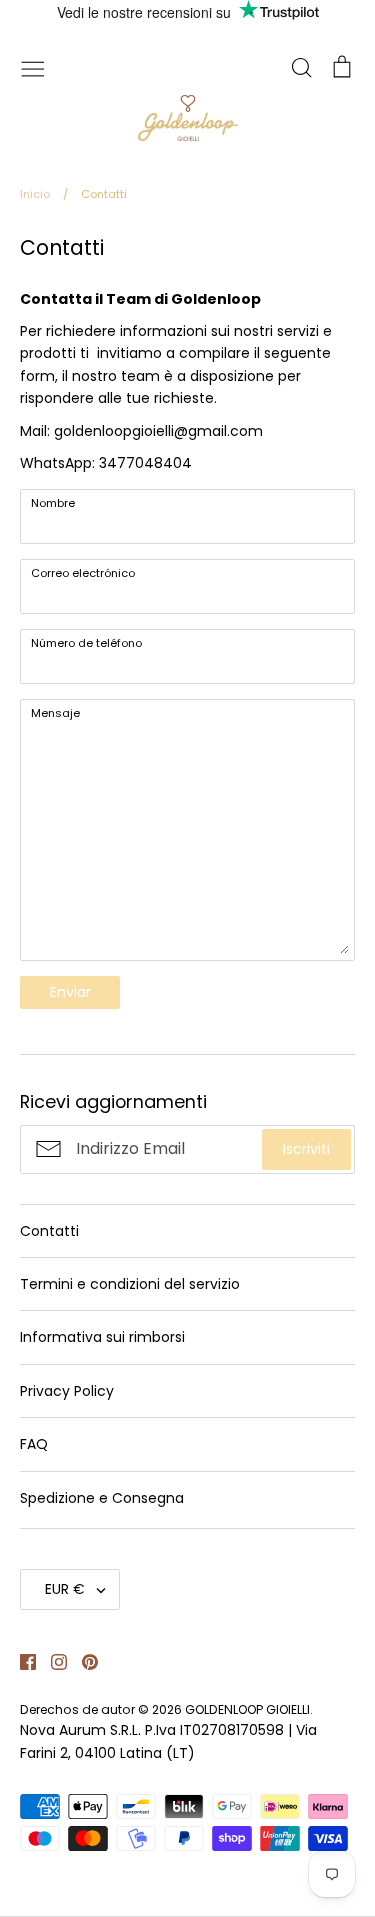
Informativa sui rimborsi (102, 1337)
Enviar (70, 992)
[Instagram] (51, 1661)
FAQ (34, 1444)
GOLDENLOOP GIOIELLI (247, 1709)
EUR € (65, 1589)
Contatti (49, 1231)
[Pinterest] (82, 1661)
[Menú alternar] (33, 67)
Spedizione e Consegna (102, 1498)
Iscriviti (306, 1149)
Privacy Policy (67, 1391)
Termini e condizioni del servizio (130, 1284)
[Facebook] (20, 1661)
